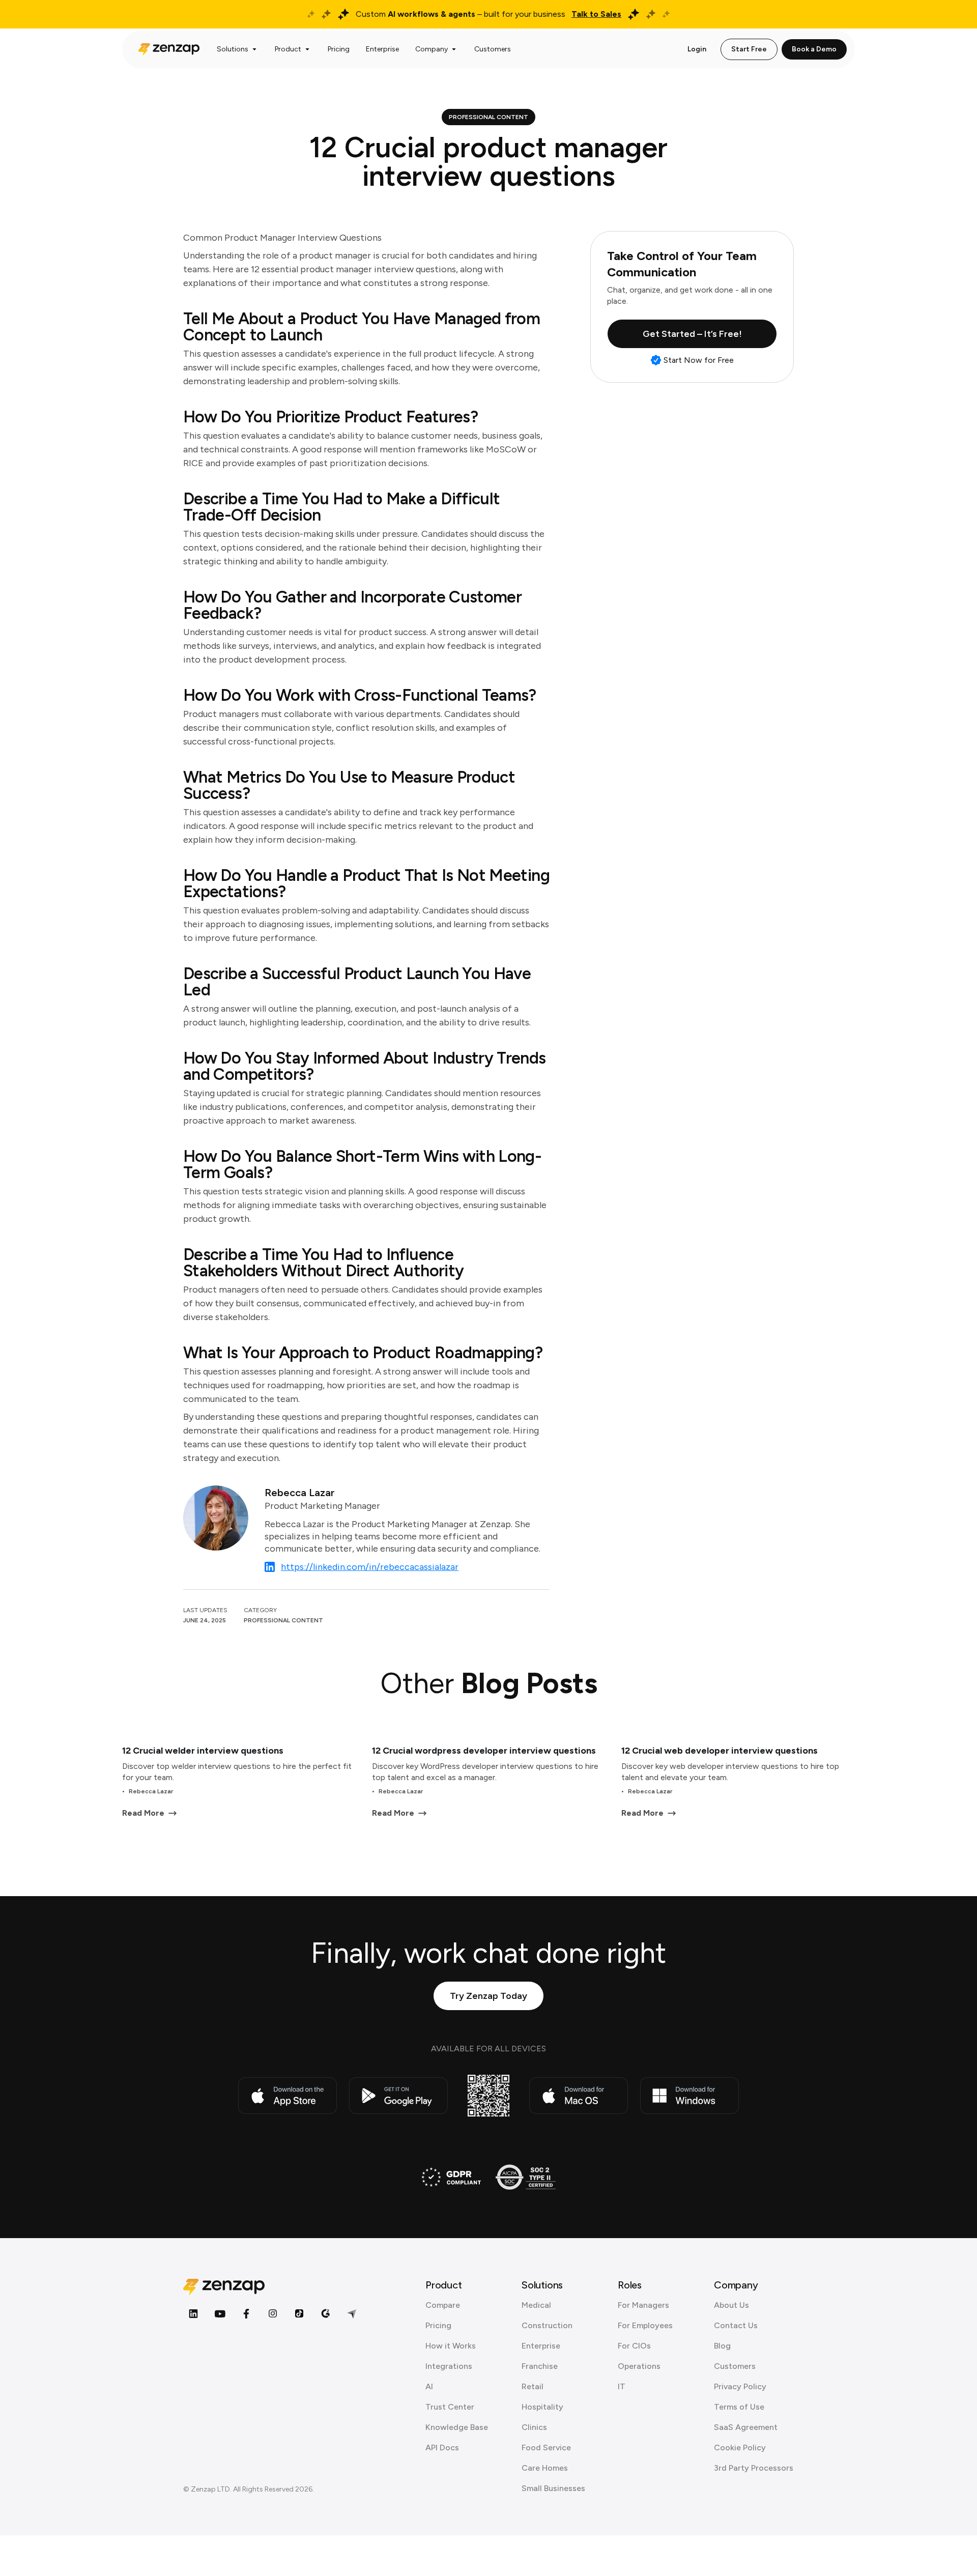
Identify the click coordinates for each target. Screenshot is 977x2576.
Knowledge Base (457, 2427)
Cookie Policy (740, 2448)
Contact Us (736, 2325)
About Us (731, 2305)
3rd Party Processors (754, 2468)
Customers (735, 2366)
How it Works (451, 2346)
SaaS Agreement (746, 2427)
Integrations (449, 2366)
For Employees (645, 2325)
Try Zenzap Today (489, 1996)
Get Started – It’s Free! (692, 334)
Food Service (546, 2448)
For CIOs (634, 2346)
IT (622, 2386)
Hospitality (542, 2407)
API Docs (442, 2448)
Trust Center (450, 2407)
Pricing (438, 2325)
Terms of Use (739, 2407)
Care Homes (545, 2468)
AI (429, 2386)
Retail (533, 2386)
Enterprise (541, 2346)
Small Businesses (553, 2488)
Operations (639, 2366)
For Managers (643, 2305)
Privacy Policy (740, 2386)
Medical (536, 2305)
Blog (722, 2346)
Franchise (540, 2366)
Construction (547, 2325)
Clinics (534, 2427)
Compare (443, 2305)
